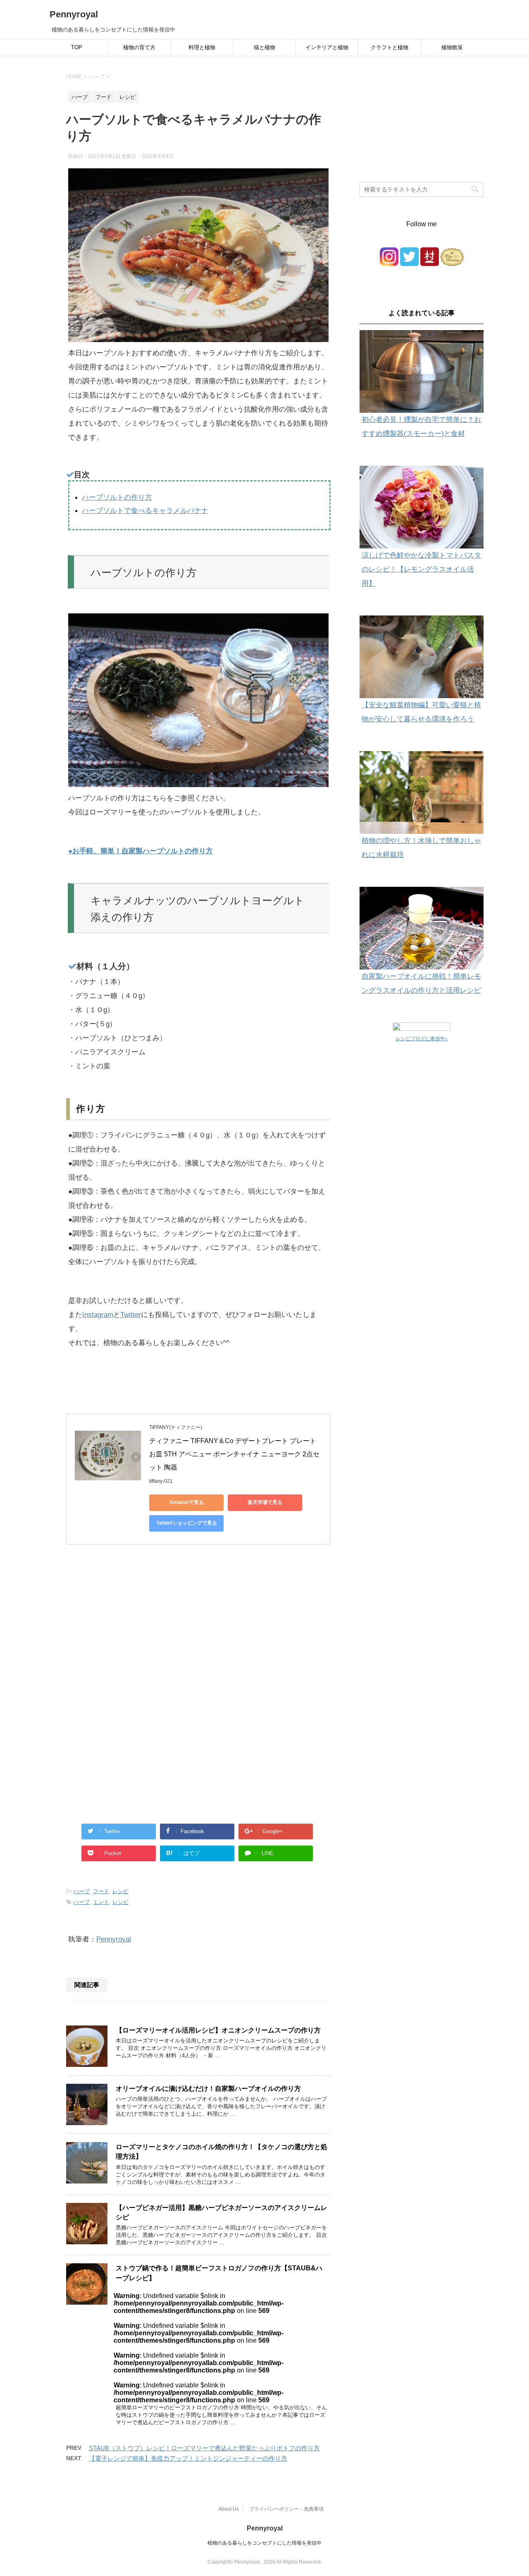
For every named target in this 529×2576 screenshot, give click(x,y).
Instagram (98, 1315)
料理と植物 (202, 47)
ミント (101, 1902)
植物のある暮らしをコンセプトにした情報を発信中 (264, 2543)
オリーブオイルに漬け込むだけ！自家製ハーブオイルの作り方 (208, 2089)
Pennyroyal (74, 14)
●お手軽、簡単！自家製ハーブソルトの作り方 (141, 851)
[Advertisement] (198, 1635)
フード (101, 1891)
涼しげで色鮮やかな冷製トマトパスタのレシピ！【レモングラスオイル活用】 (421, 569)
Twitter (131, 1315)
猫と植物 (264, 47)
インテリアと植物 (327, 47)
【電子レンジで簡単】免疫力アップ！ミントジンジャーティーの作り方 (188, 2458)
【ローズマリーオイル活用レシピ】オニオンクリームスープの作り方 (218, 2030)
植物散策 (452, 47)
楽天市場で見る (265, 1502)
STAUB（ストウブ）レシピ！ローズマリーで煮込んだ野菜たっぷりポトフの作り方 (204, 2448)
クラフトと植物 (390, 47)
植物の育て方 (139, 47)
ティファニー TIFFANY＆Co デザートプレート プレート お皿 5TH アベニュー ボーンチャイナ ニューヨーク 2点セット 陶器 (234, 1454)
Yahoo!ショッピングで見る (187, 1523)
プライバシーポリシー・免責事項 (286, 2509)
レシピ (120, 1891)
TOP (77, 47)
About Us (229, 2509)
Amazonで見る (187, 1502)
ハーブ (82, 1891)
